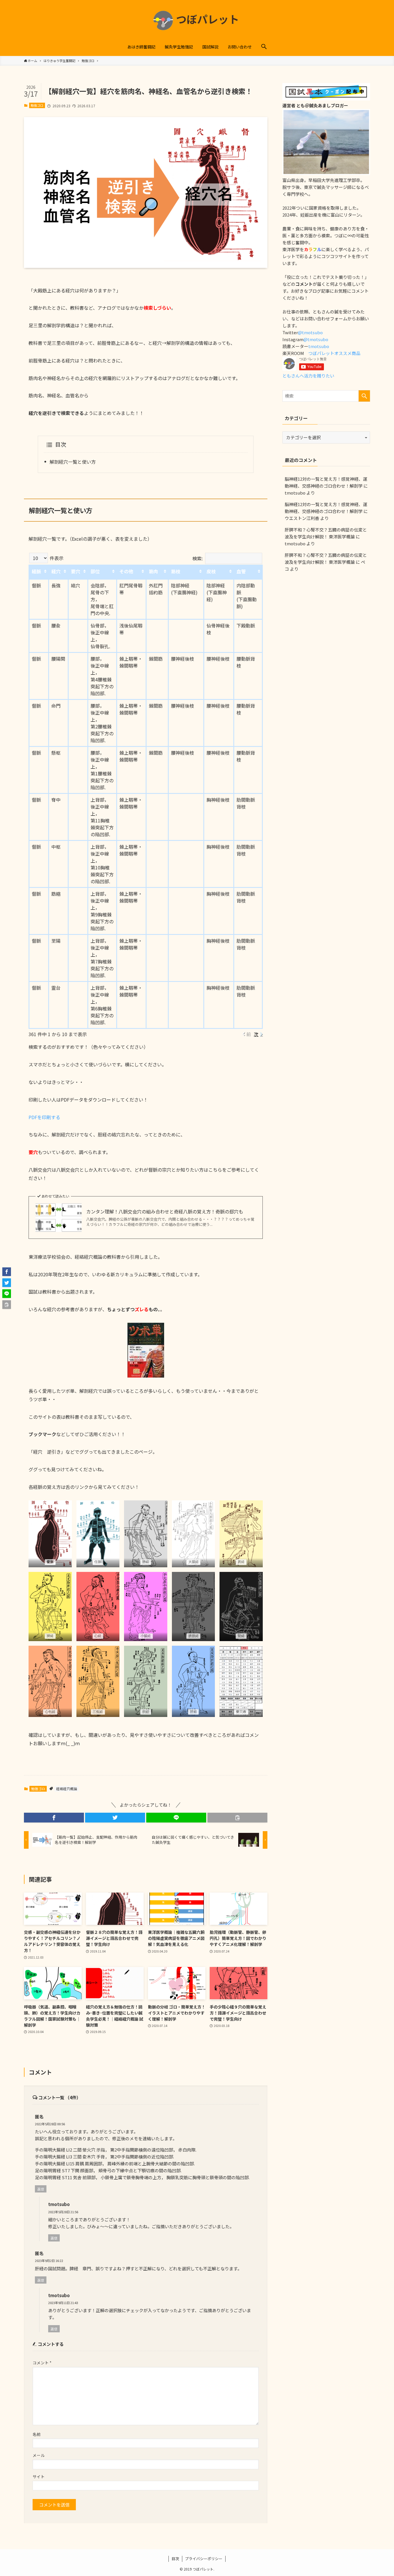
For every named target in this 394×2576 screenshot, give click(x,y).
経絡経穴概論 (67, 1789)
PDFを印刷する (44, 1117)
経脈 (36, 571)
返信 (41, 2189)
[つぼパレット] (197, 20)
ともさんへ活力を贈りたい (308, 376)
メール (39, 2455)
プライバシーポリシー (204, 2559)
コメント (42, 2363)
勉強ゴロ (37, 105)
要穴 (76, 571)
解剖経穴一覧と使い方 (73, 462)
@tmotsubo (311, 332)
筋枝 (176, 571)
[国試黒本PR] (326, 98)
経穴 (56, 571)
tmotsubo (319, 346)
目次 (175, 2559)
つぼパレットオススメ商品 (334, 353)
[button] (264, 47)
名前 (37, 2434)
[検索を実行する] (364, 396)
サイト (39, 2477)
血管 (241, 571)
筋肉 (153, 571)
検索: (198, 558)
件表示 (56, 558)
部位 (95, 571)
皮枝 (211, 571)
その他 (126, 571)
